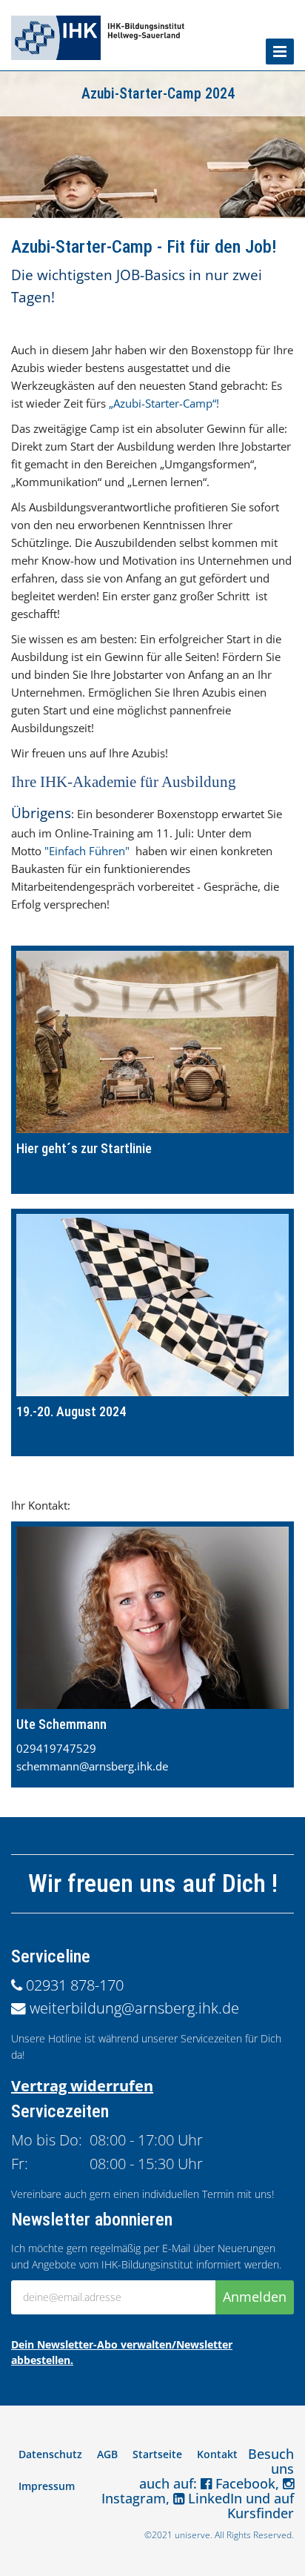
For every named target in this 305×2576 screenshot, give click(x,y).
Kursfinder (261, 2513)
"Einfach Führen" (87, 851)
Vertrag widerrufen (82, 2086)
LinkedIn (213, 2498)
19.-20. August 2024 (71, 1411)
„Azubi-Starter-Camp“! (164, 403)
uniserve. (194, 2535)
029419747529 (56, 1748)
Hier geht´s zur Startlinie (84, 1148)
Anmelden (255, 2297)
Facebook (244, 2483)
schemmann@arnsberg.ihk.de (92, 1766)
